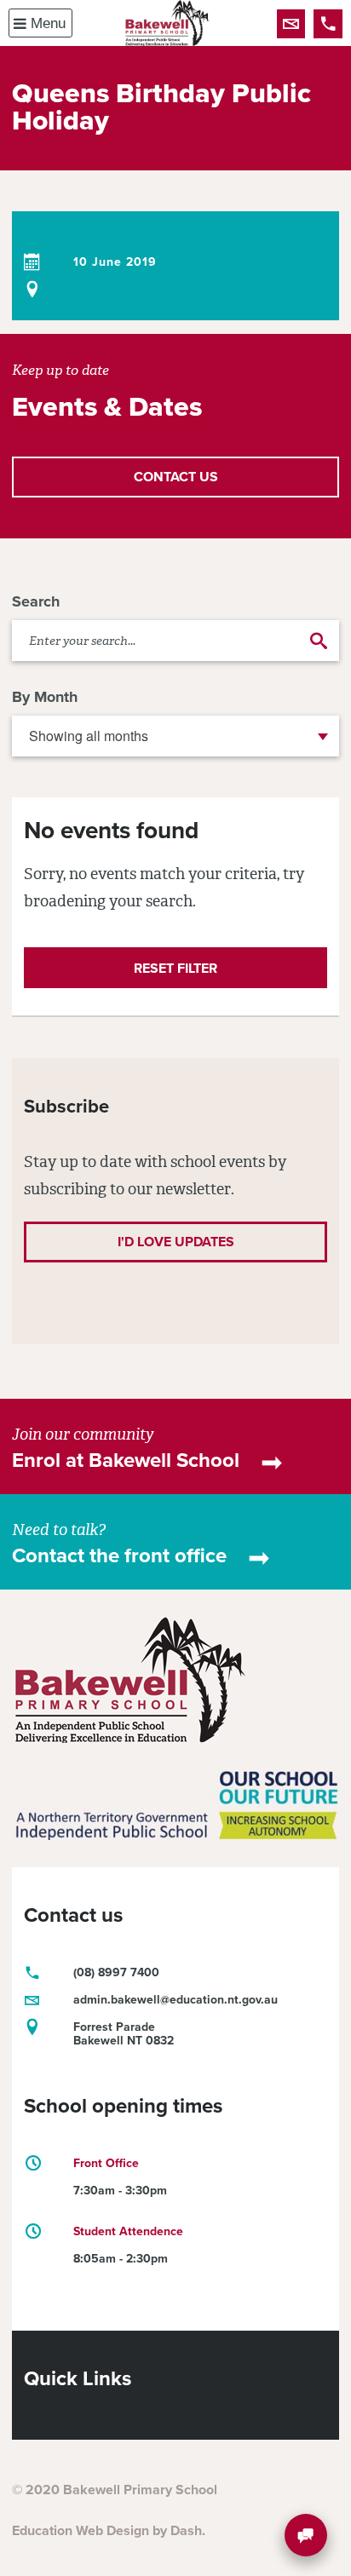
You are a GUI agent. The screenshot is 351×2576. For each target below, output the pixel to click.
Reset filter (175, 969)
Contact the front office (119, 1556)
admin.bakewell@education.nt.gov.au (175, 2000)
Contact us (291, 24)
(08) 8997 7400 (328, 24)
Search (36, 601)
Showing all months (89, 736)
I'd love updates (176, 1242)
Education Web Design (81, 2531)
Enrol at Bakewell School (126, 1460)
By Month (45, 697)
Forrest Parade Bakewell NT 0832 (124, 2034)
